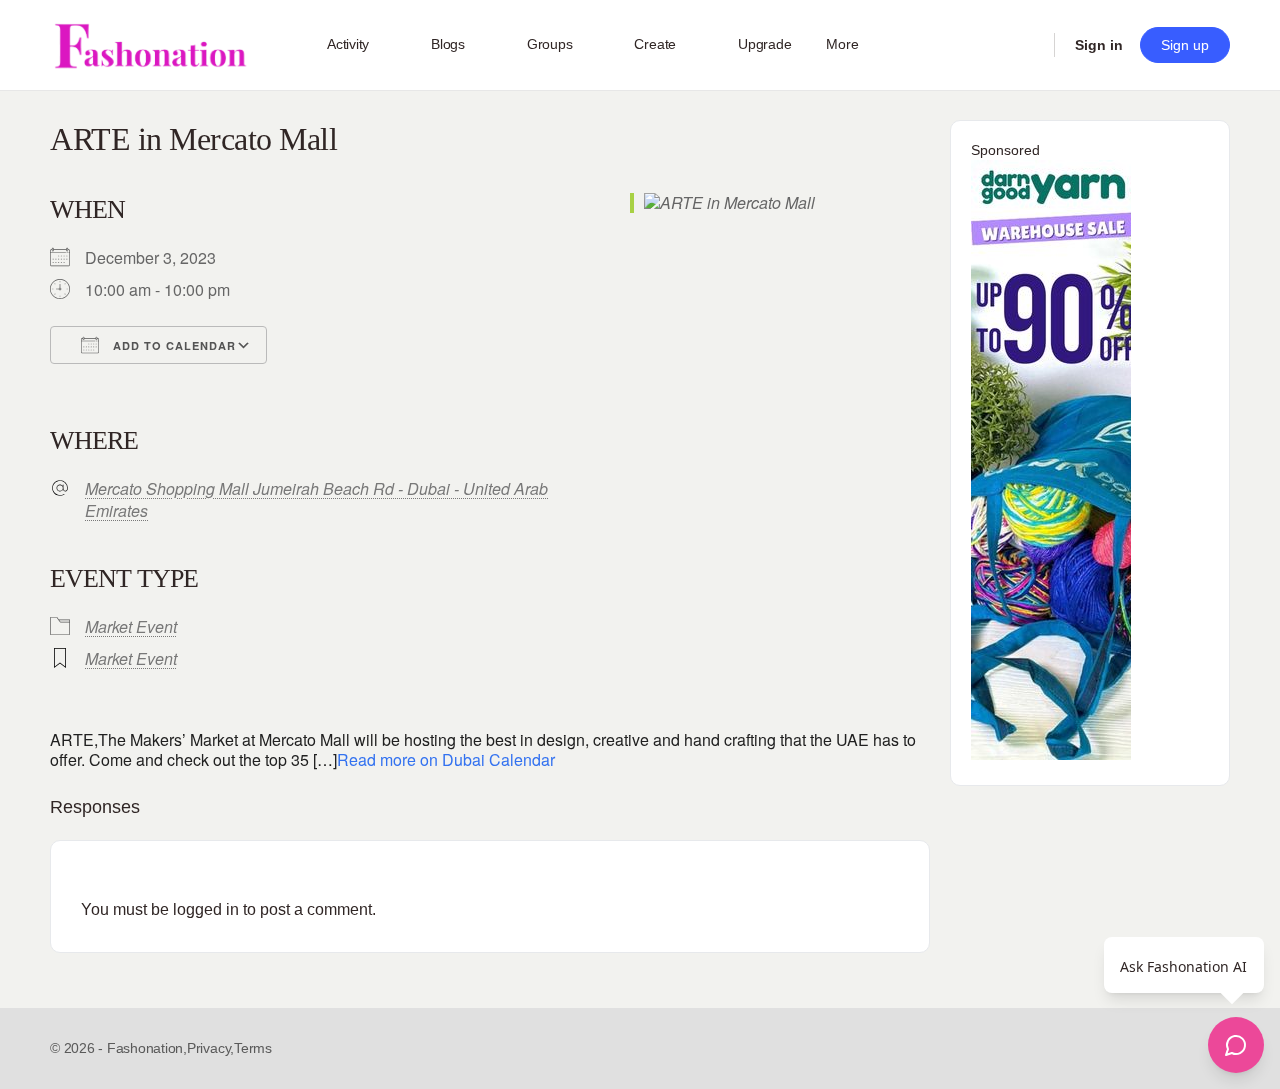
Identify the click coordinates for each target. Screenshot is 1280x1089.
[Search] (1026, 45)
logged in (206, 909)
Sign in (1099, 45)
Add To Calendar (172, 345)
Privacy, (210, 1048)
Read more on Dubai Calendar (446, 759)
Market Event (131, 626)
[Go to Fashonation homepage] (150, 45)
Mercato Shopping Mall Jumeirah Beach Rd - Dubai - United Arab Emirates (316, 500)
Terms (253, 1048)
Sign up (1185, 45)
